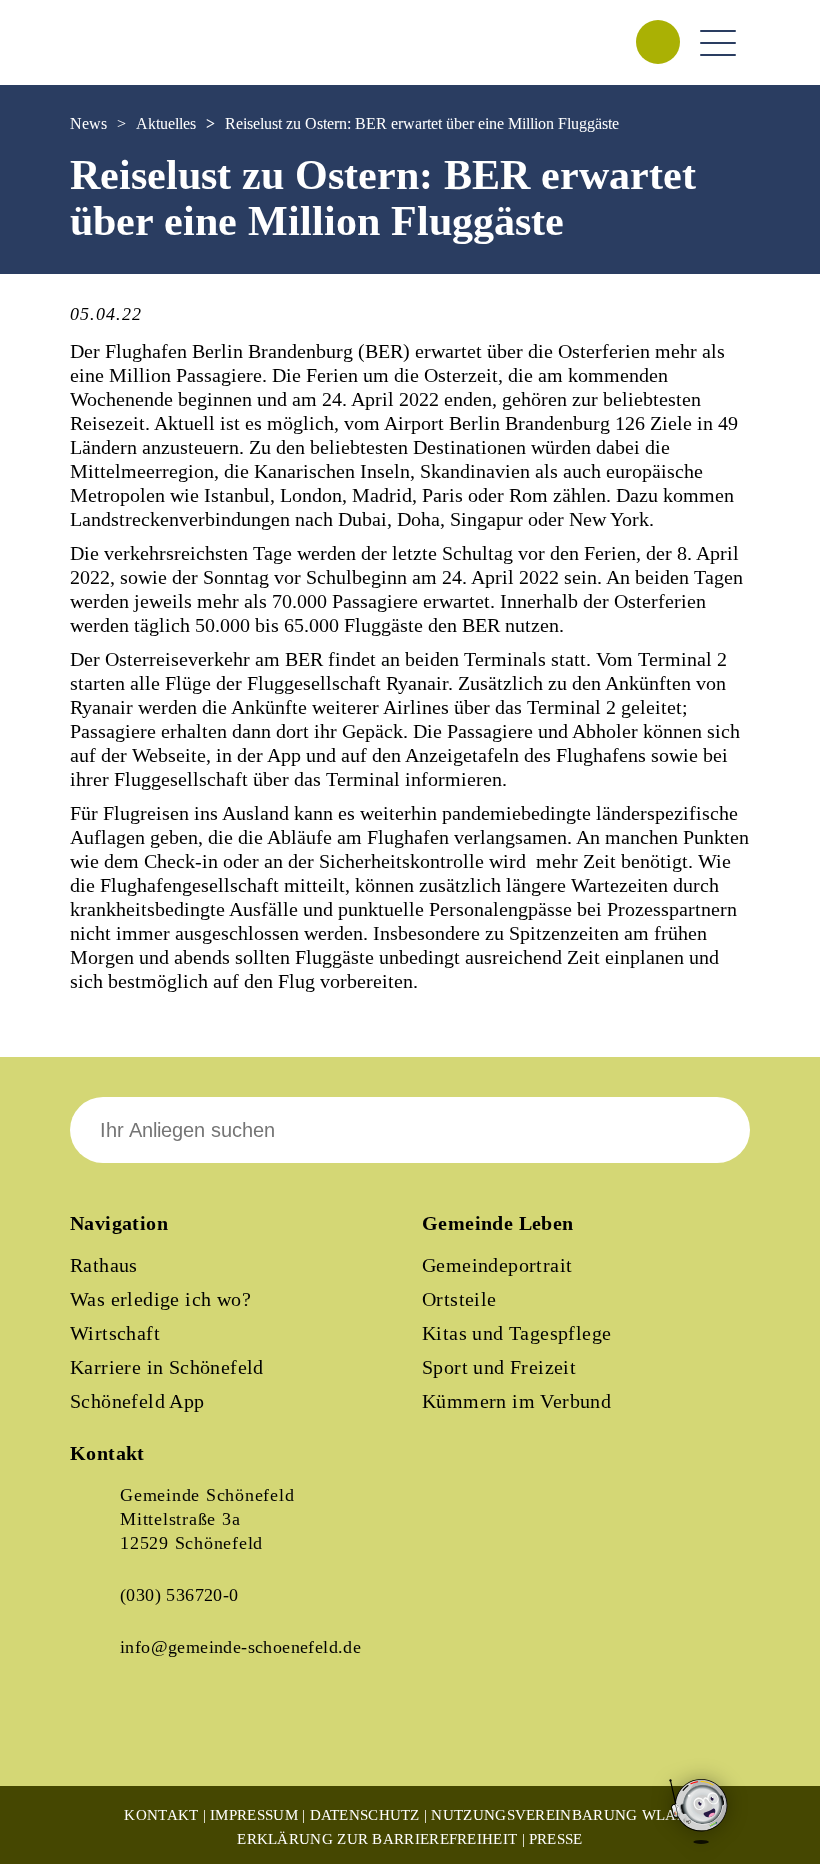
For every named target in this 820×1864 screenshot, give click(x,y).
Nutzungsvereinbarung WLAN (559, 1815)
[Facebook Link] (102, 1734)
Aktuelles (166, 123)
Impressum (254, 1815)
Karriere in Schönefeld (167, 1367)
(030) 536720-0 (179, 1595)
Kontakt (161, 1815)
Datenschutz (365, 1815)
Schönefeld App (137, 1401)
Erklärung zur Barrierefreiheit (377, 1839)
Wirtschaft (115, 1333)
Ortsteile (459, 1299)
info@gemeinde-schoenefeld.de (240, 1647)
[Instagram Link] (170, 1734)
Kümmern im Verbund (516, 1401)
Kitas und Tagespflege (516, 1333)
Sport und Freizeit (499, 1367)
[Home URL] (158, 63)
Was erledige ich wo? (160, 1299)
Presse (556, 1839)
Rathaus (104, 1265)
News (88, 123)
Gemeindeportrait (497, 1265)
